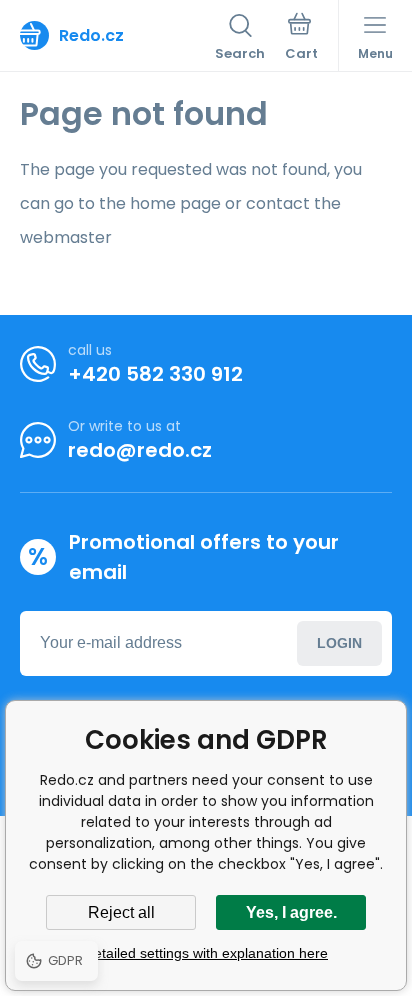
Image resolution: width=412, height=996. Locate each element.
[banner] (117, 35)
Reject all (121, 912)
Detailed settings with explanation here (206, 953)
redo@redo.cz (140, 450)
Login (339, 643)
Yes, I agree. (291, 912)
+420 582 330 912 (155, 374)
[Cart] (301, 39)
